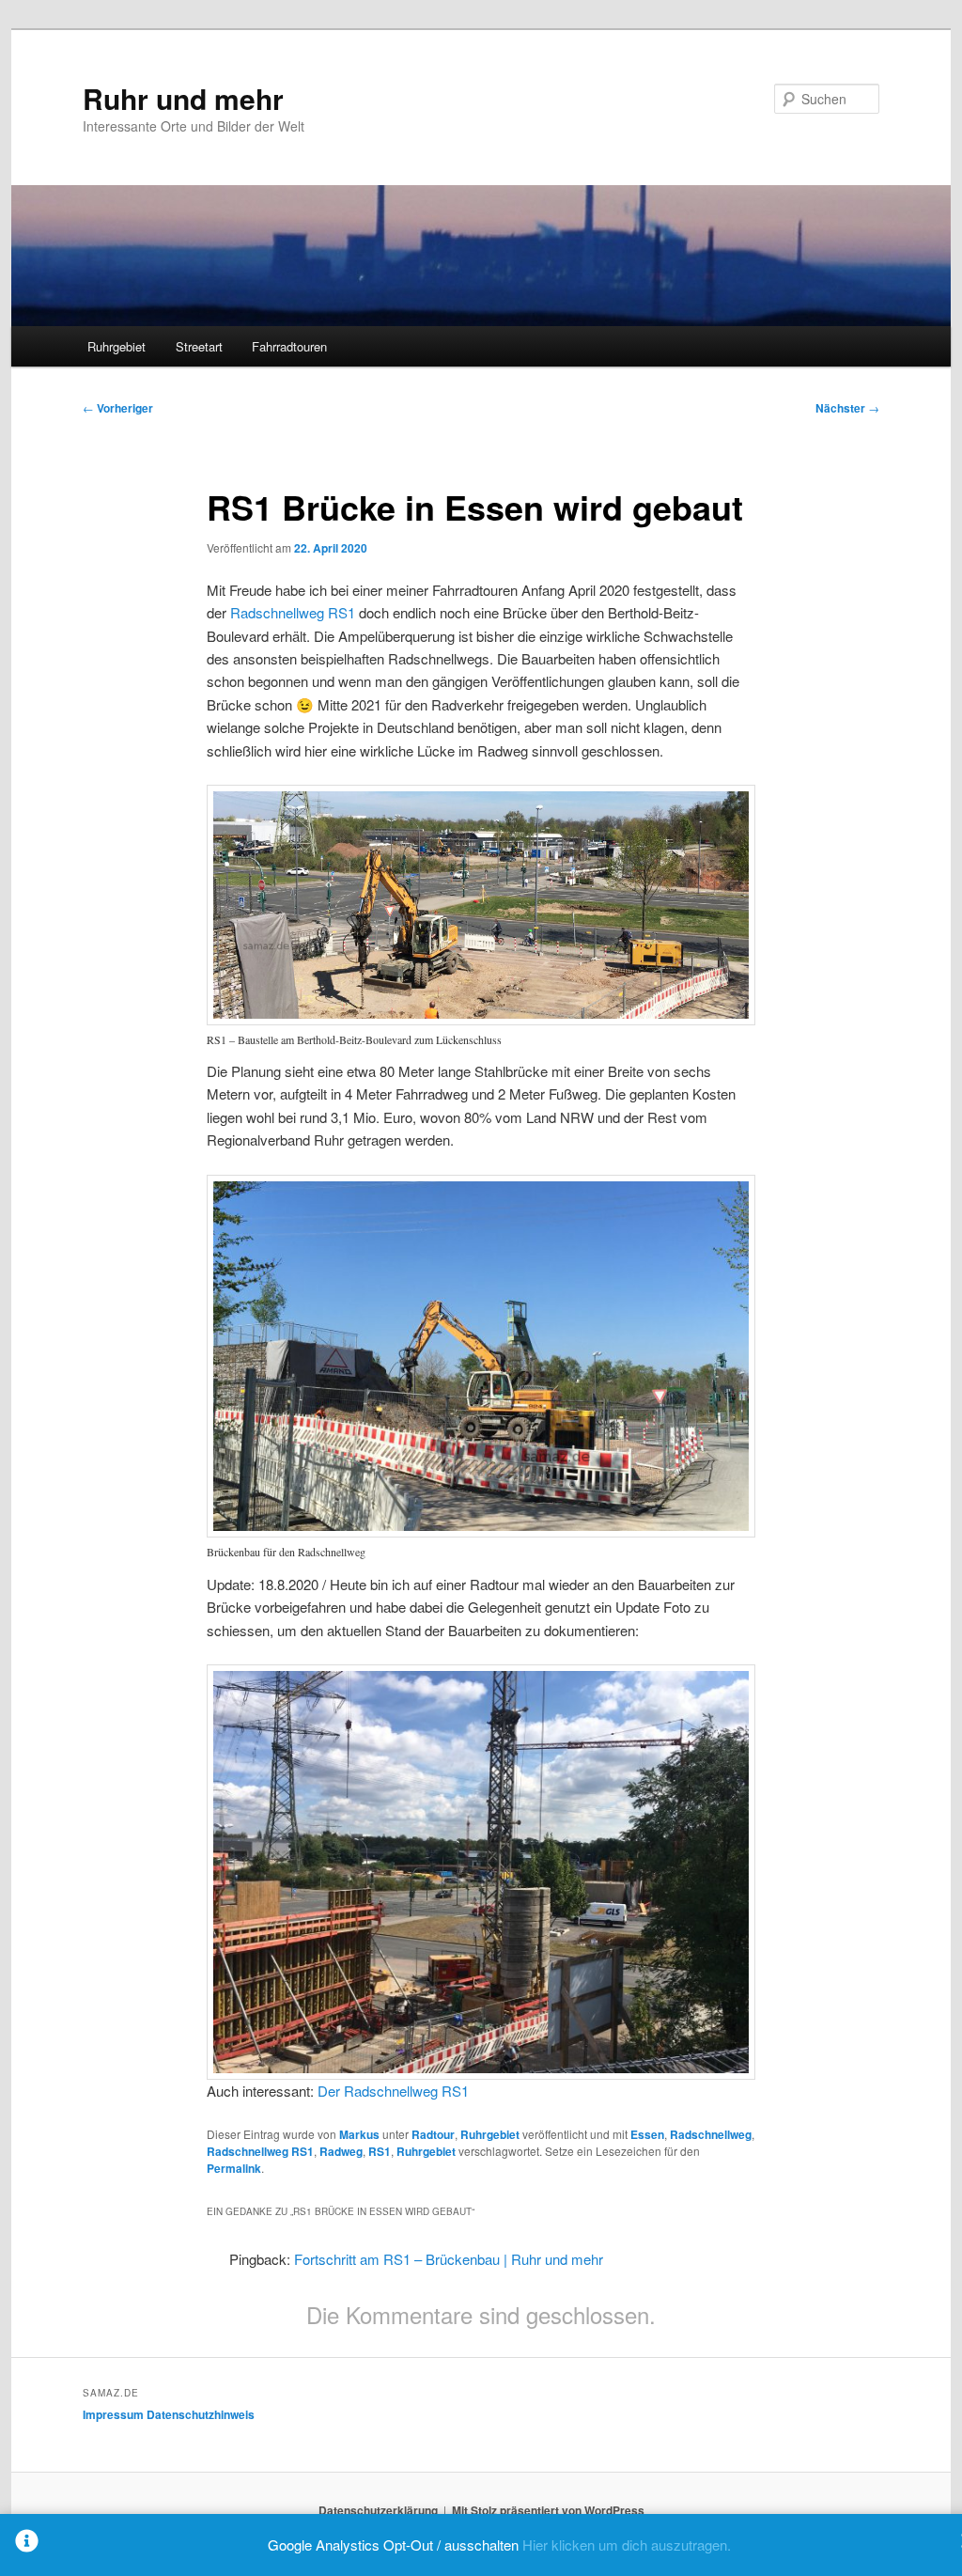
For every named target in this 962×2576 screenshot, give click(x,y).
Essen (647, 2134)
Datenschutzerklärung (378, 2510)
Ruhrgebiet (116, 346)
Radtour (433, 2134)
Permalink (234, 2168)
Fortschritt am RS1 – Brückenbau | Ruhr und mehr (449, 2259)
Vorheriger (118, 408)
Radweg (341, 2151)
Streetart (199, 346)
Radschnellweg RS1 (293, 612)
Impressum (113, 2414)
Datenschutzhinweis (201, 2414)
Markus (359, 2134)
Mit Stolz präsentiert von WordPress (548, 2510)
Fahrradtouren (289, 346)
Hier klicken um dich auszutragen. (627, 2545)
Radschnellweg (711, 2134)
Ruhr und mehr (183, 98)
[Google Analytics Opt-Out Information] (27, 2545)
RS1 (380, 2151)
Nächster (847, 408)
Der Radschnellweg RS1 (393, 2091)
